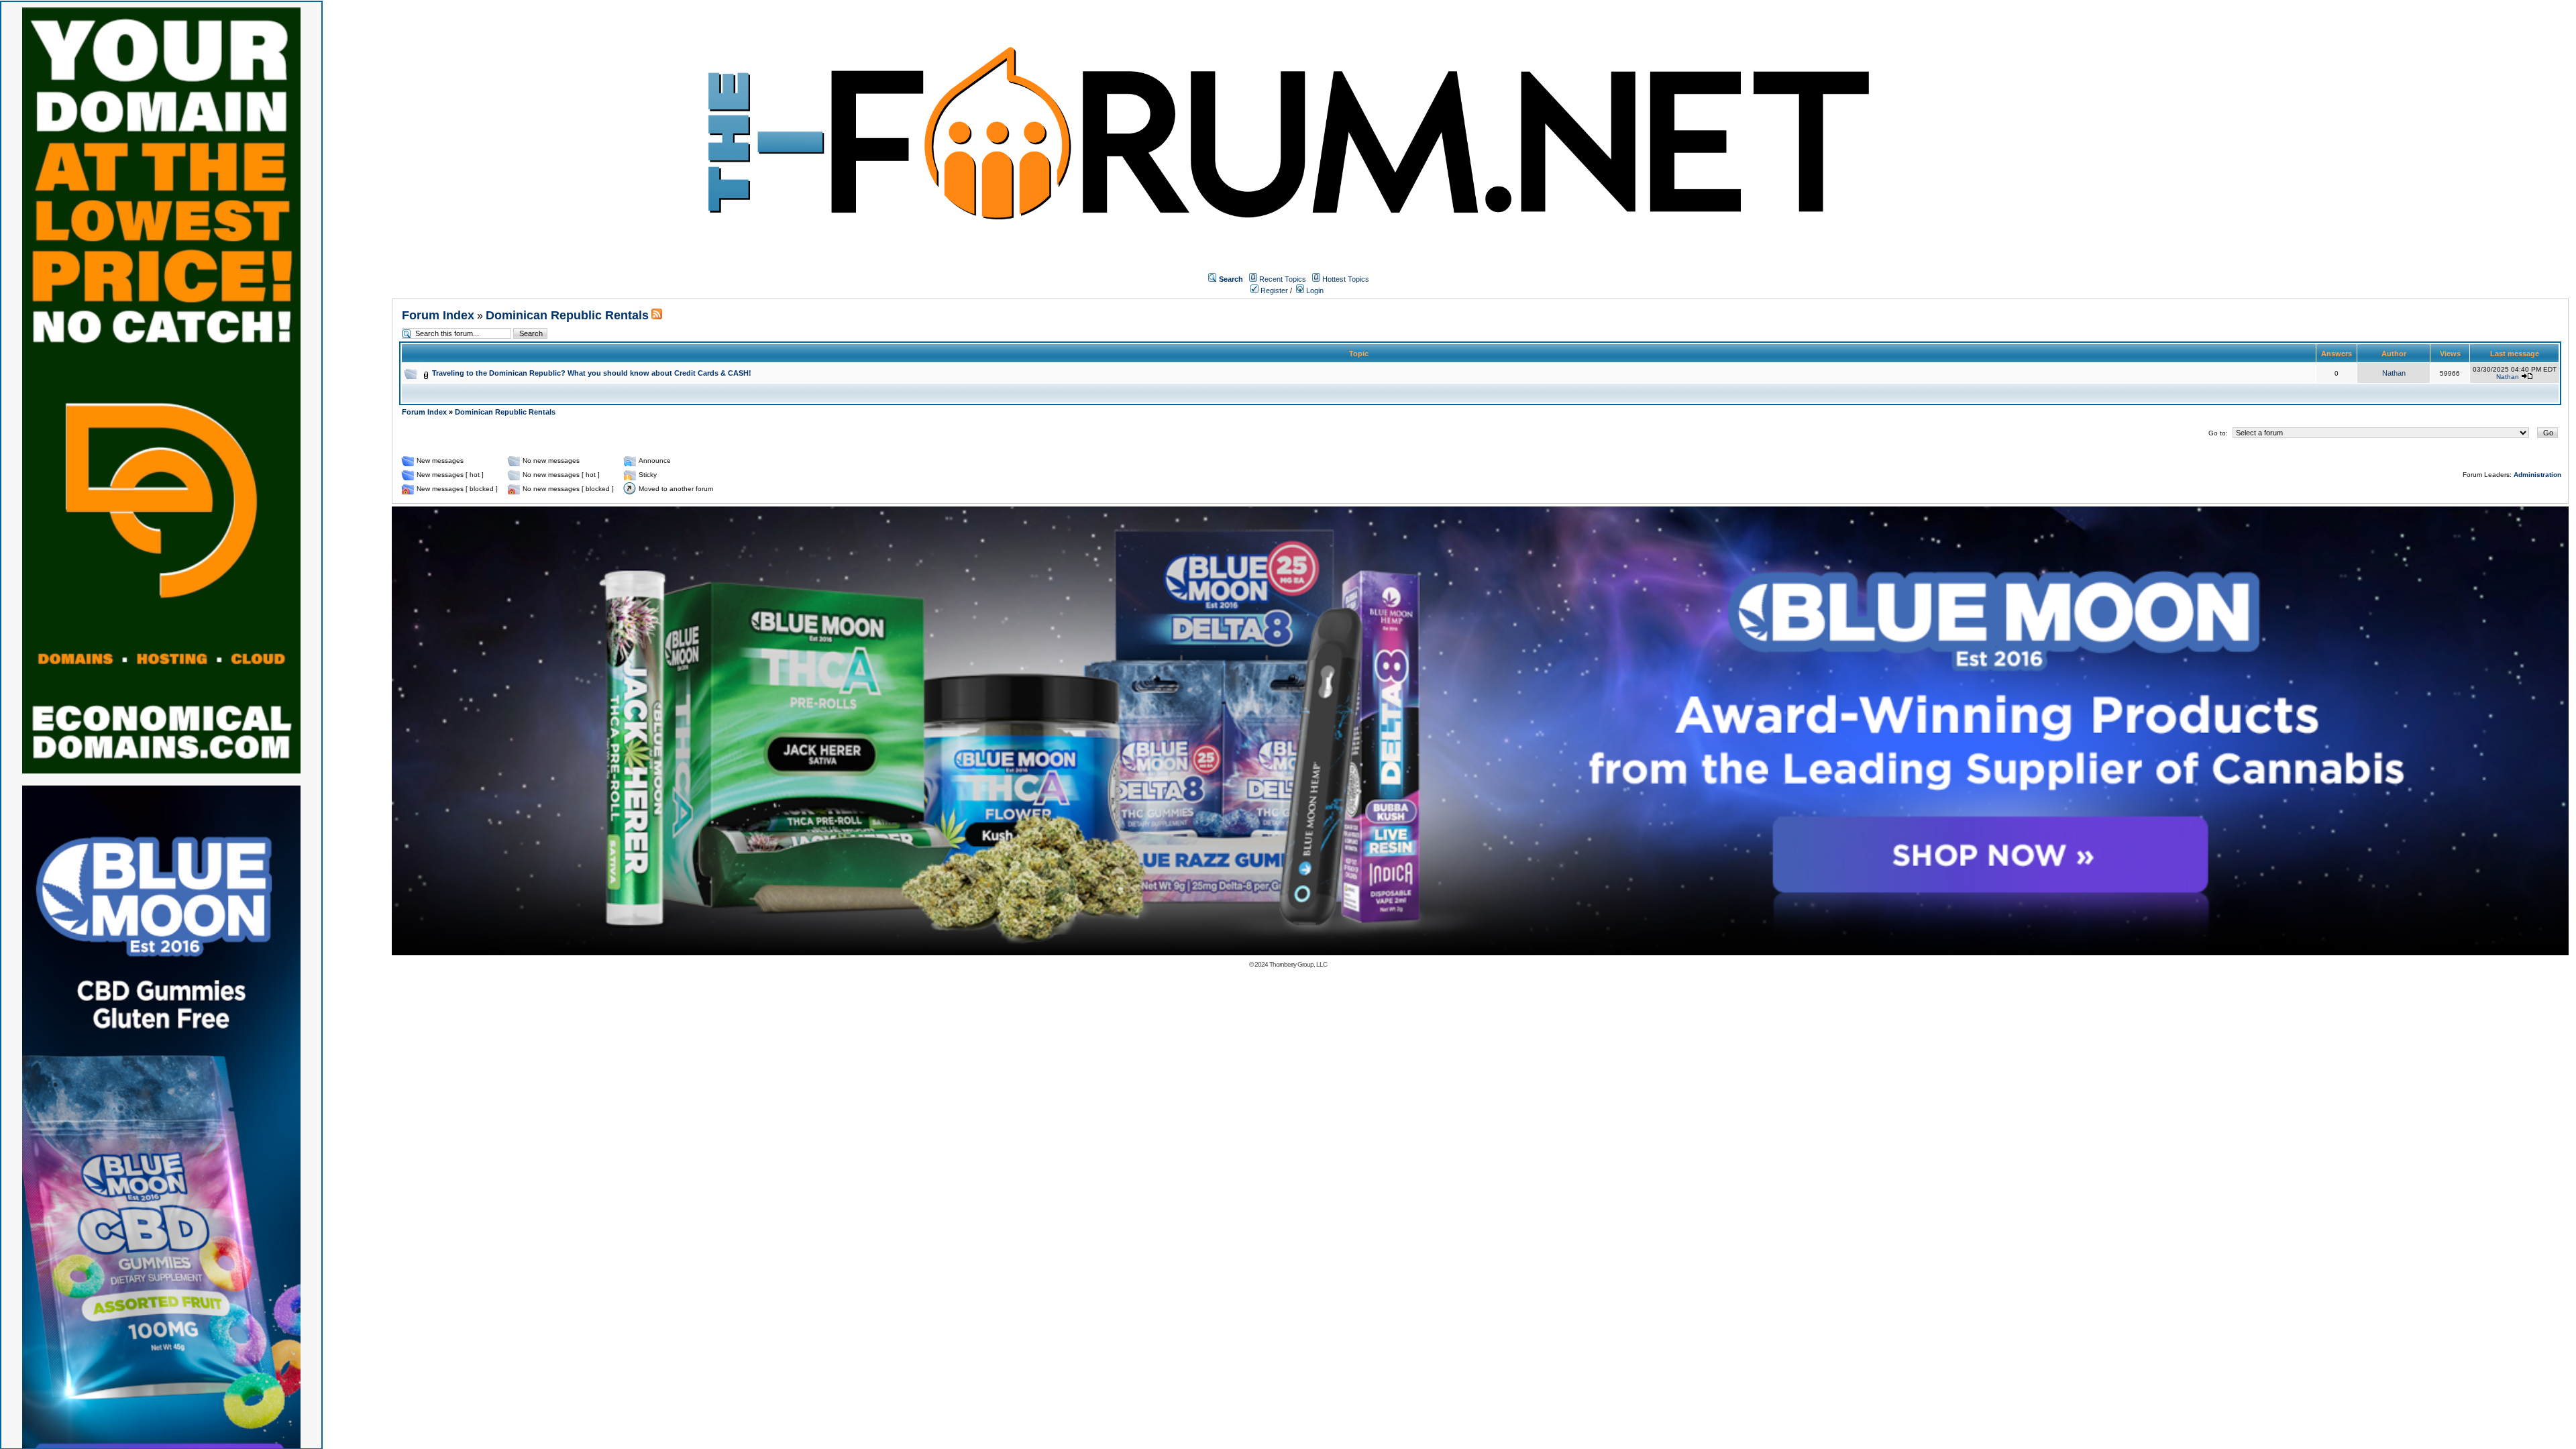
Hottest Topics (1346, 279)
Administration (2537, 475)
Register (1273, 290)
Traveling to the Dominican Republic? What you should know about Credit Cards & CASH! (592, 373)
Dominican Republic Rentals (567, 315)
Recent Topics (1283, 279)
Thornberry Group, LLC (1298, 964)
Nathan (2394, 373)
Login (1314, 290)
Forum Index (438, 315)
